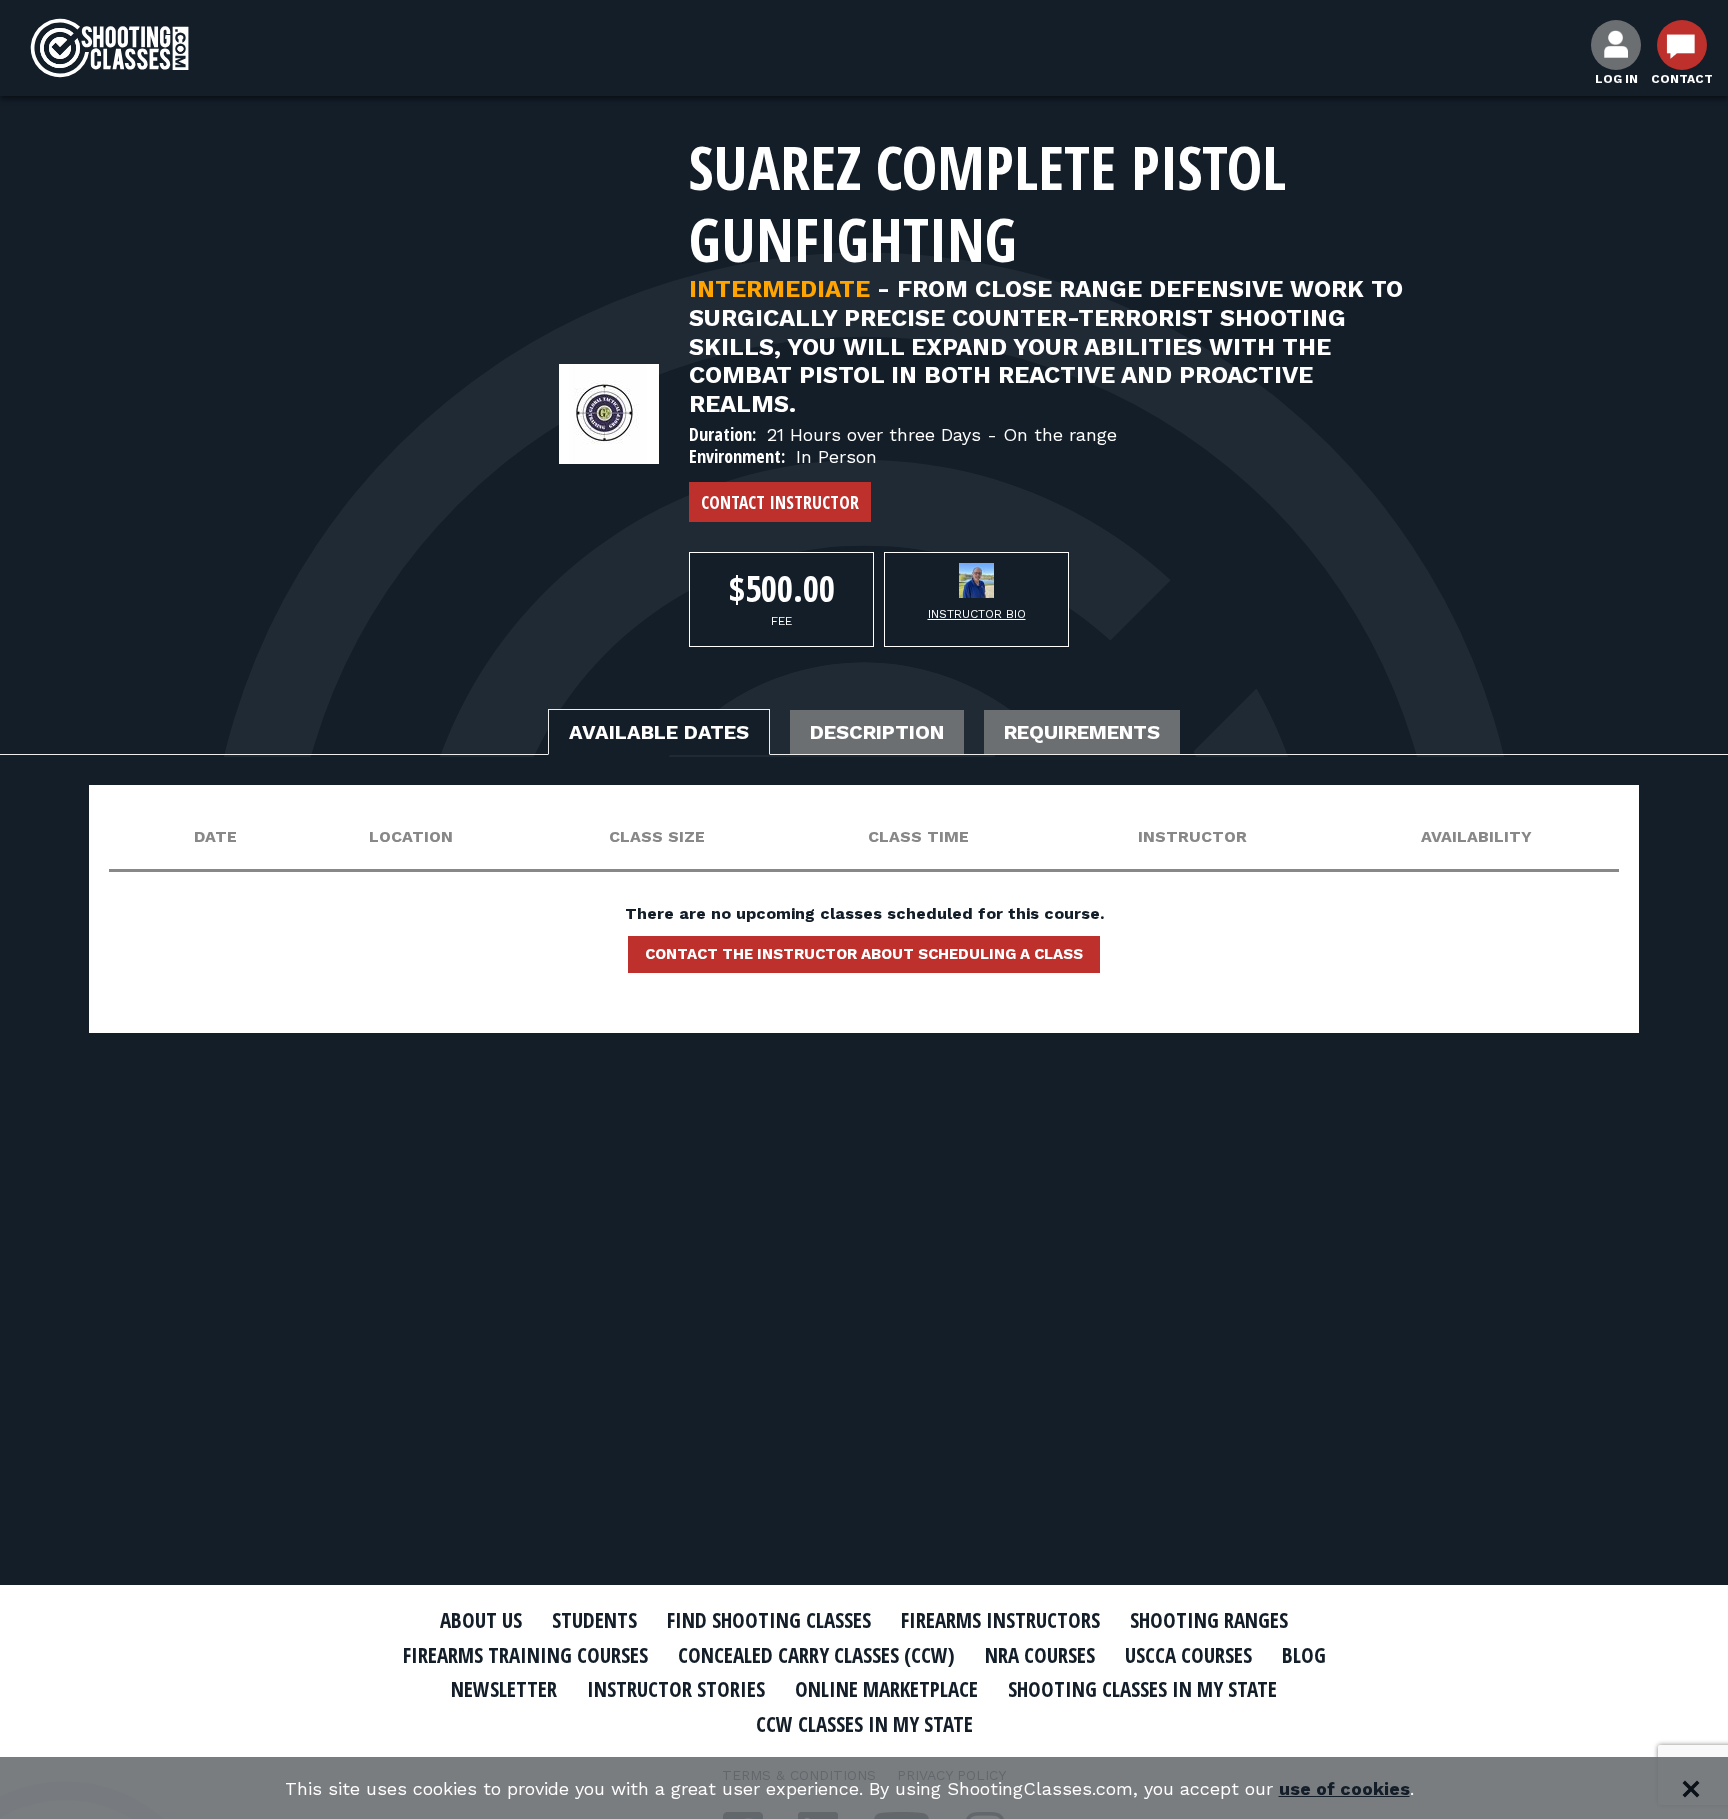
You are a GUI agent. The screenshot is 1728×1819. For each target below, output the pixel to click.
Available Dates (659, 732)
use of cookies (1344, 1788)
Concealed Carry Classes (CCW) (816, 1655)
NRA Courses (1040, 1655)
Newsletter (504, 1689)
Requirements (1082, 732)
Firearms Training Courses (525, 1655)
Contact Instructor (780, 502)
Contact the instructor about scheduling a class (864, 954)
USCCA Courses (1188, 1655)
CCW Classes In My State (864, 1724)
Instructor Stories (676, 1689)
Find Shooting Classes (769, 1620)
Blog (1304, 1655)
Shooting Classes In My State (1142, 1689)
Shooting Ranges (1209, 1620)
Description (877, 732)
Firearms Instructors (1000, 1620)
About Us (481, 1620)
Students (594, 1620)
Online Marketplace (886, 1689)
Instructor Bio (977, 614)
